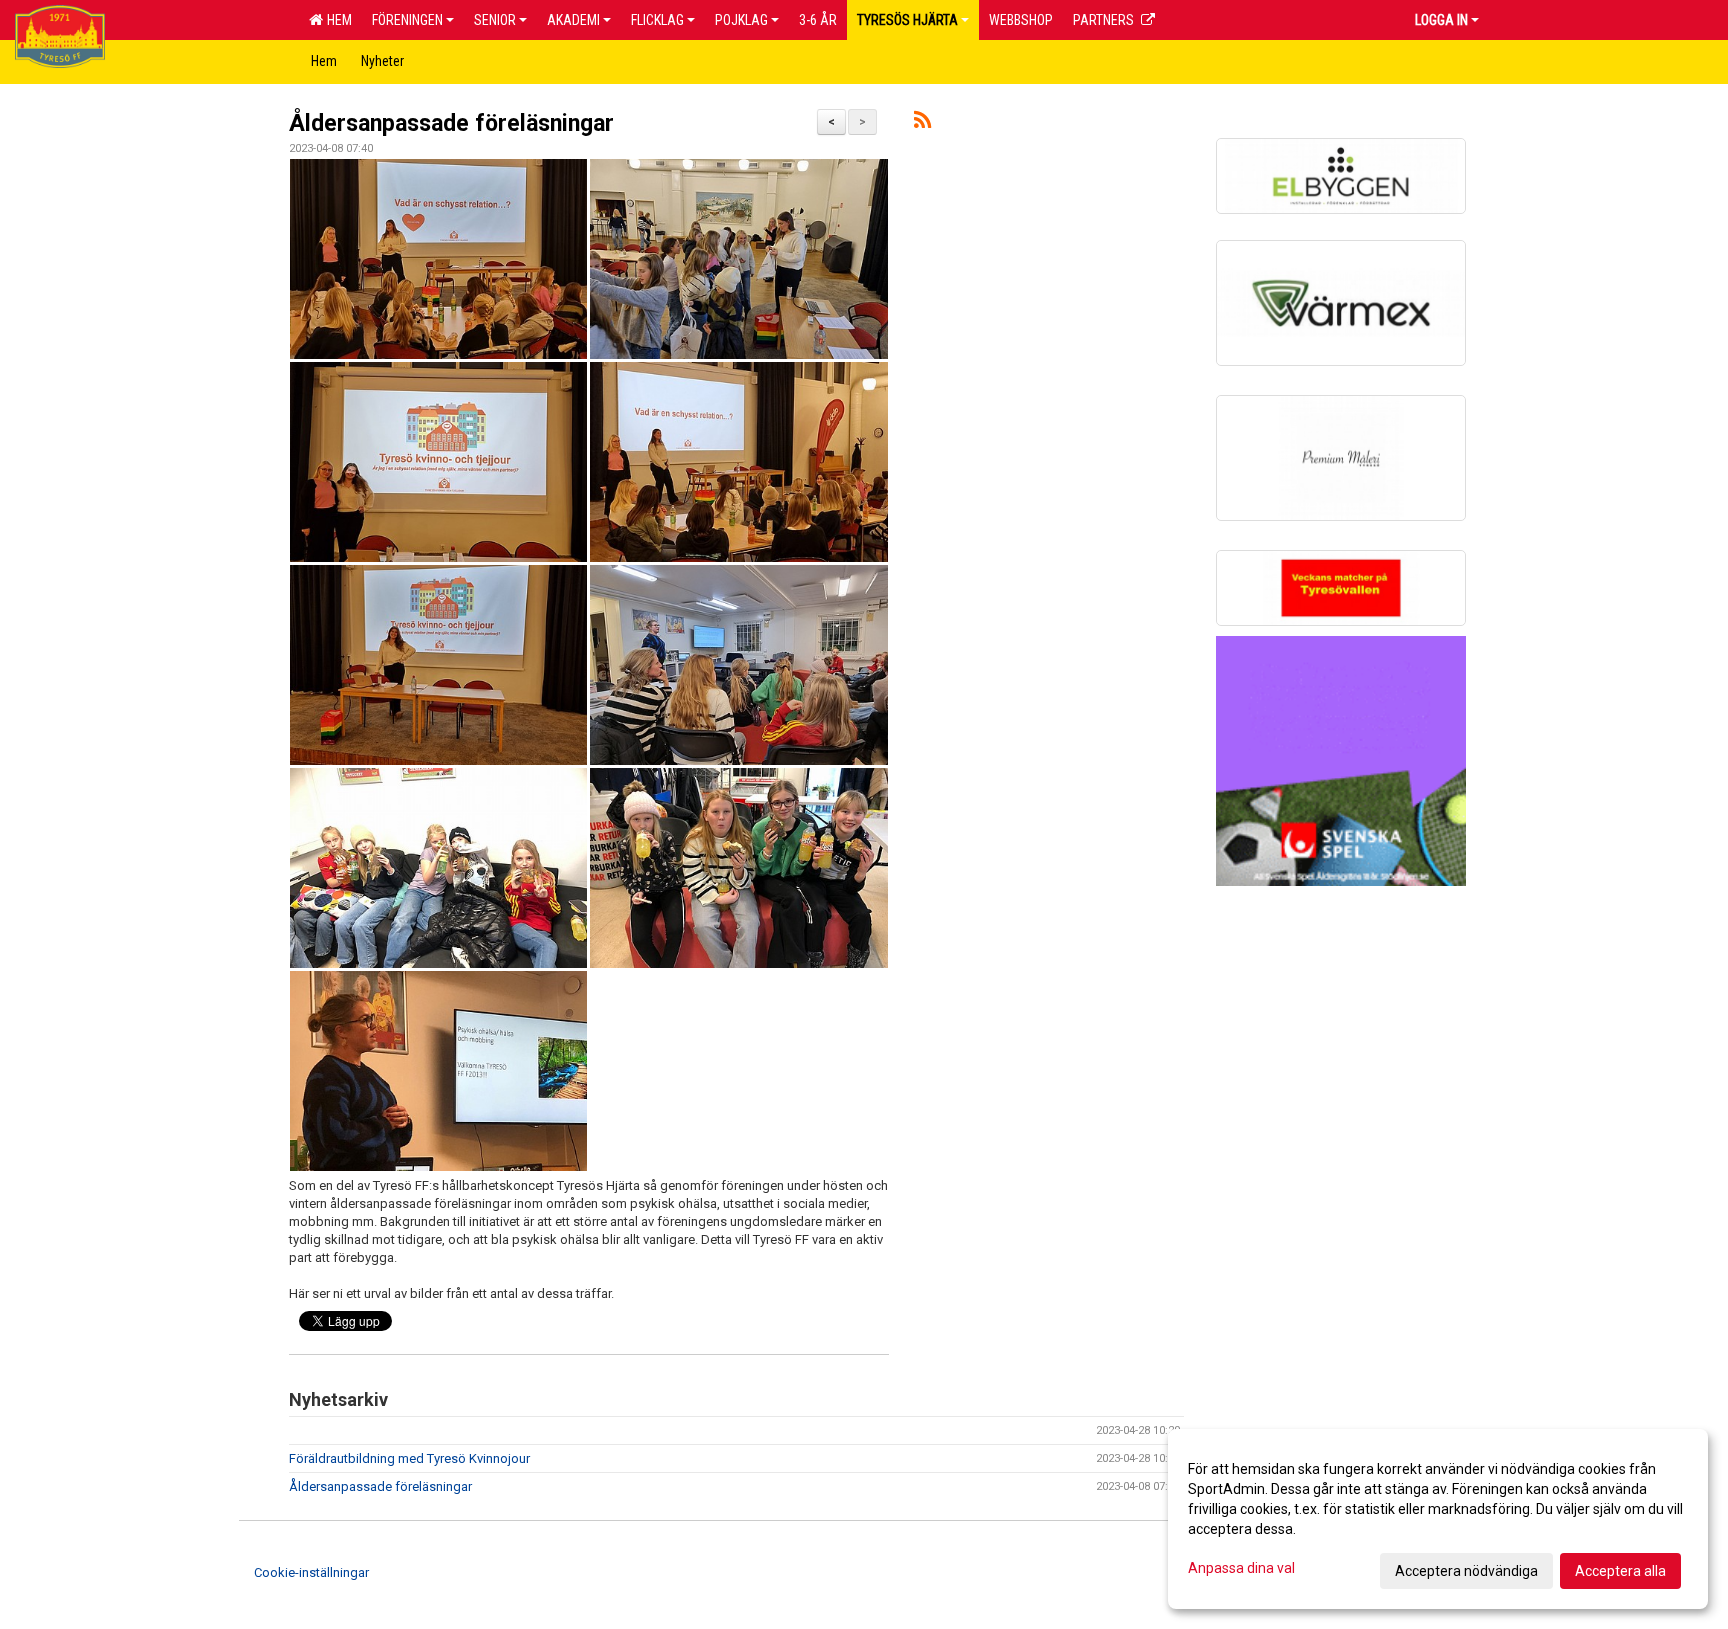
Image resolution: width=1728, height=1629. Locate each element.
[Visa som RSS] (922, 123)
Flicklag (657, 20)
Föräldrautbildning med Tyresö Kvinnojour (409, 1458)
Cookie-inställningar (311, 1572)
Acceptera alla (1620, 1571)
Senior (495, 20)
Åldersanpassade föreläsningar (451, 123)
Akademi (573, 20)
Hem (336, 20)
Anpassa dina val (1241, 1568)
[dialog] (1438, 1519)
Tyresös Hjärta (907, 20)
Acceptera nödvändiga (1466, 1571)
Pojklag (741, 20)
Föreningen (407, 20)
